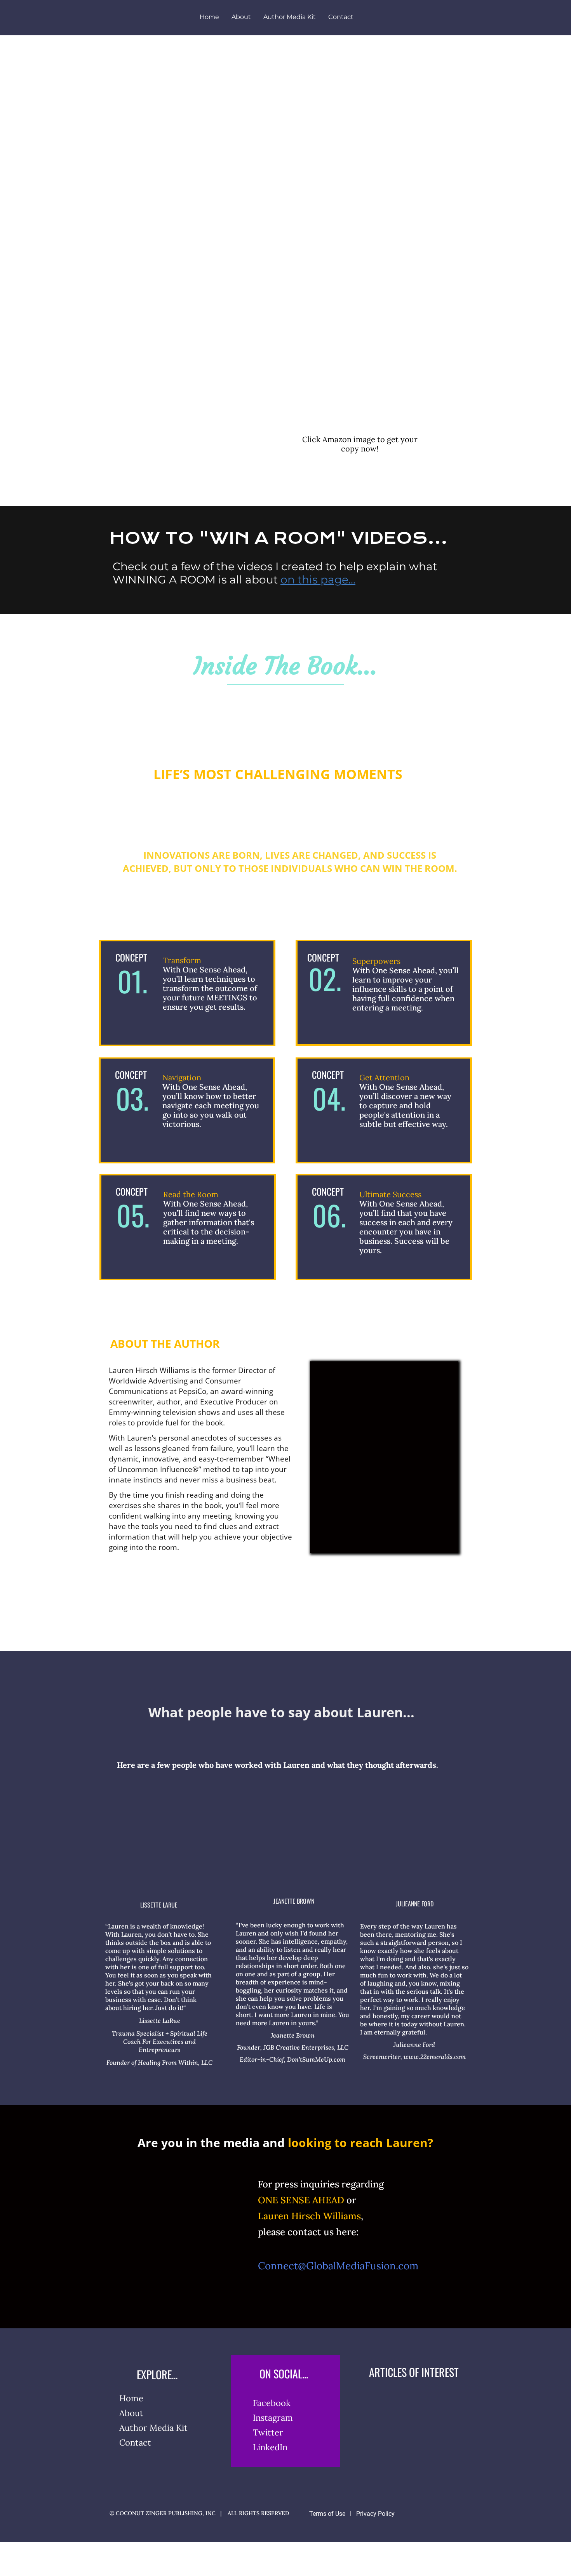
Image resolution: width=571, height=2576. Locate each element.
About (241, 17)
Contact (341, 17)
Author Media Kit (290, 17)
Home (209, 17)
